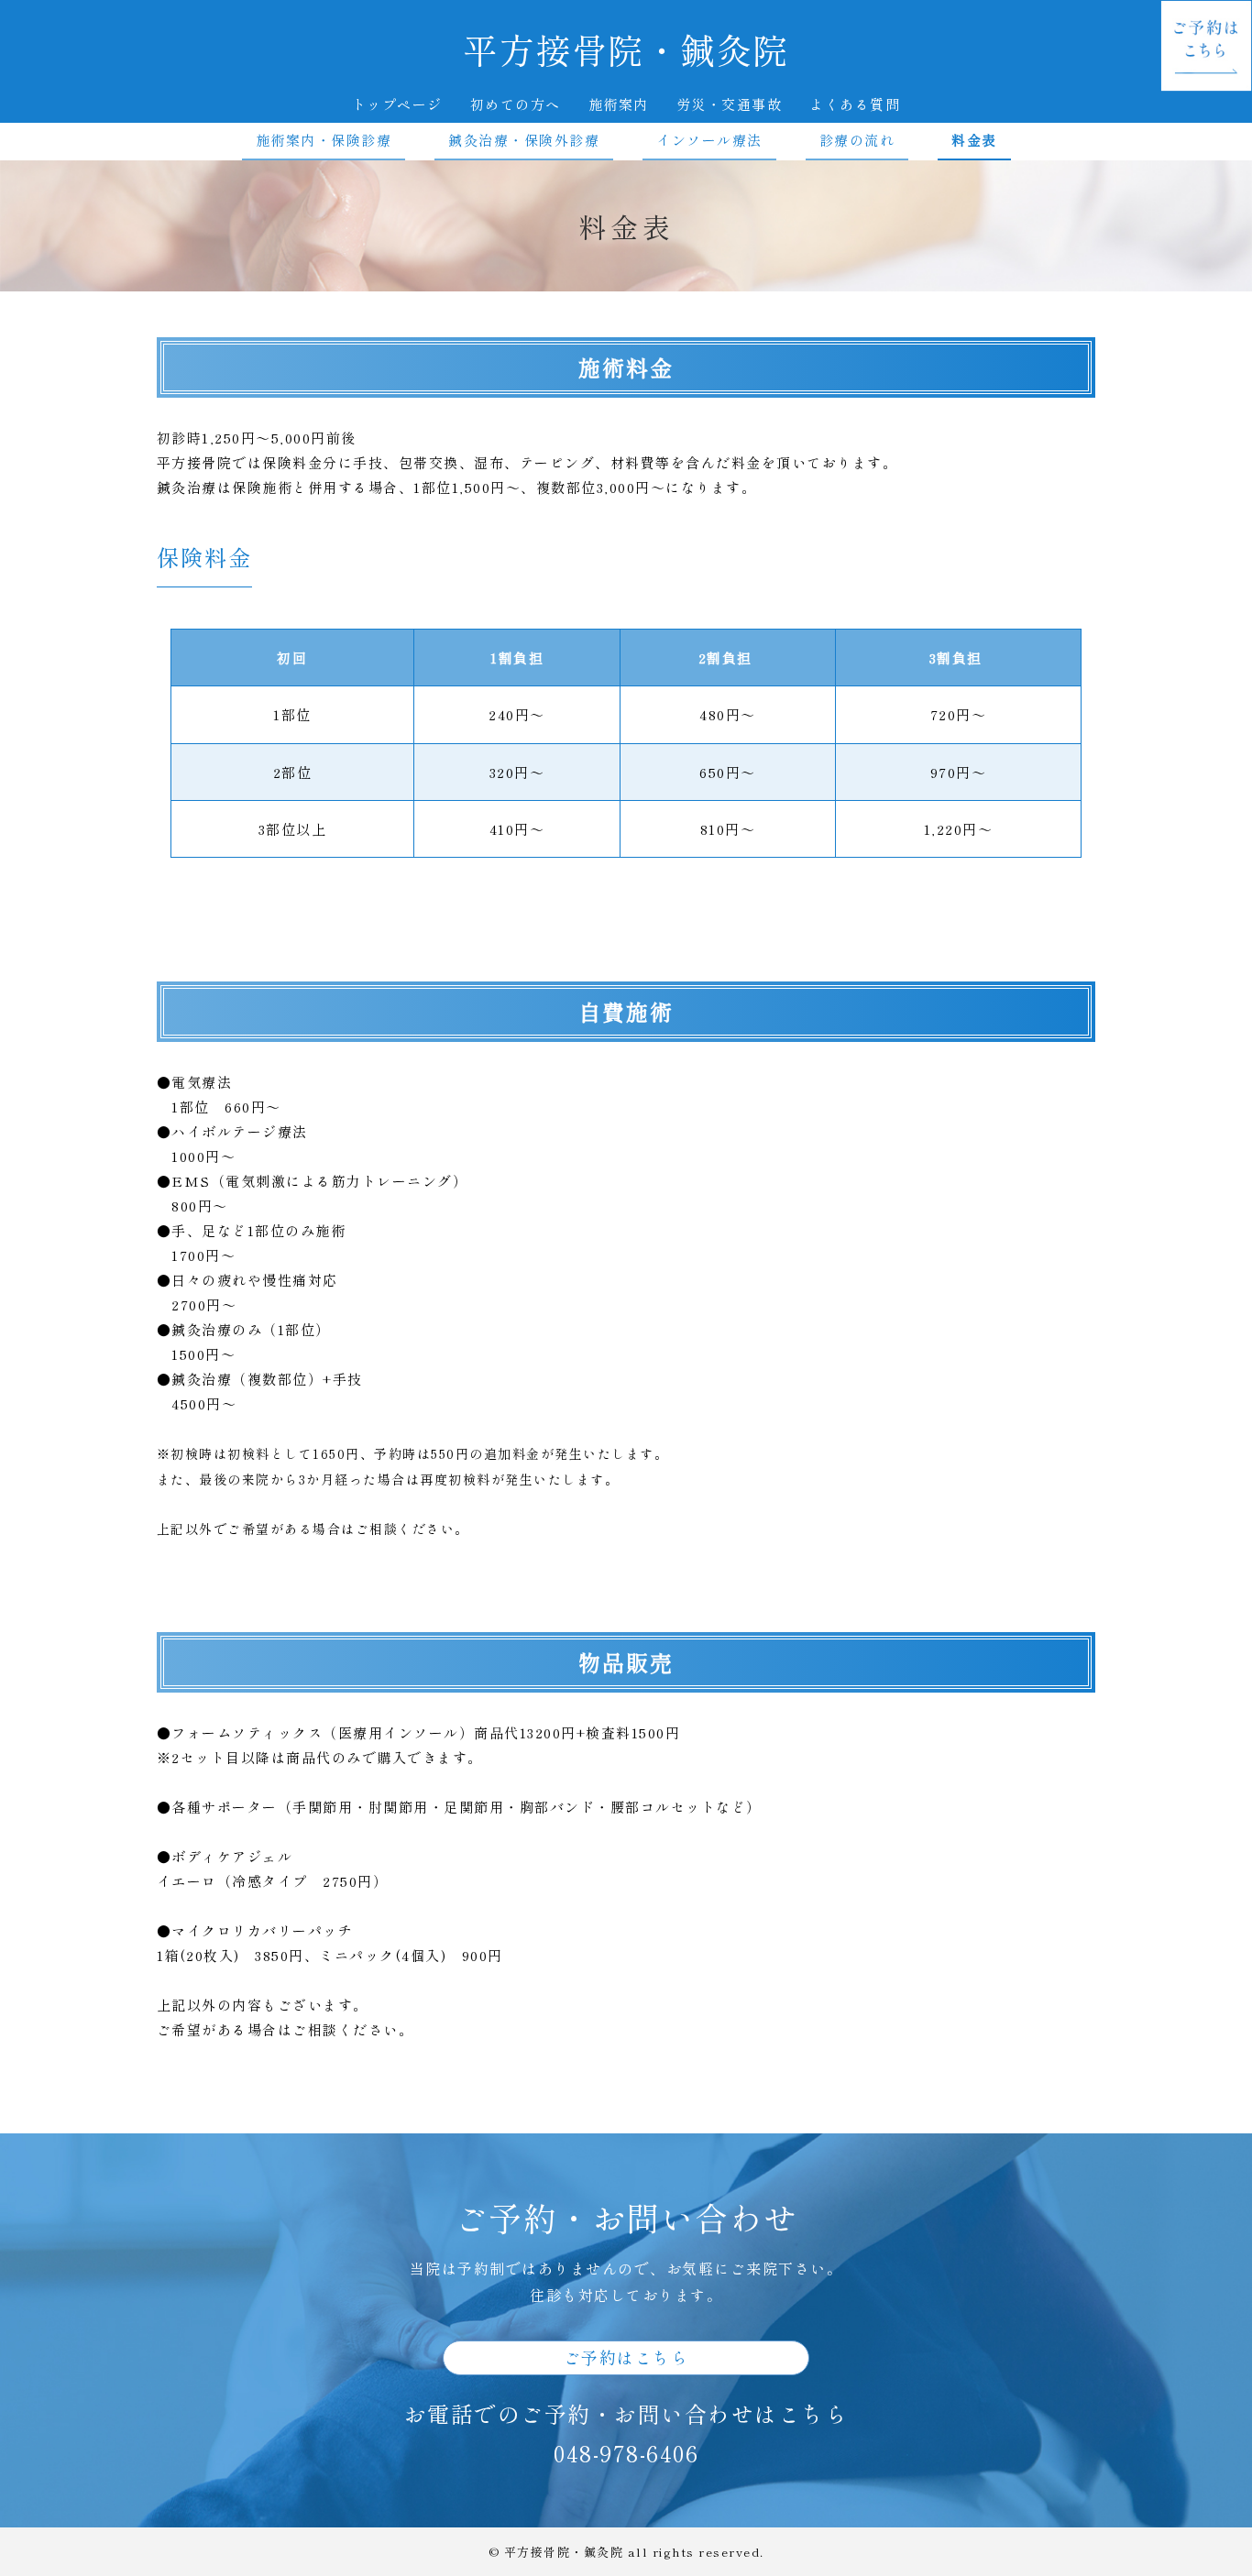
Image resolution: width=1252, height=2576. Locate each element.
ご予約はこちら (626, 2357)
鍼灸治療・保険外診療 (524, 140)
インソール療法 (709, 140)
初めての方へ (516, 104)
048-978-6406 (626, 2453)
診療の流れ (857, 140)
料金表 (974, 140)
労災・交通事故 (730, 104)
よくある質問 (855, 104)
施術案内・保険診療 (324, 140)
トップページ (397, 104)
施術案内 (619, 104)
